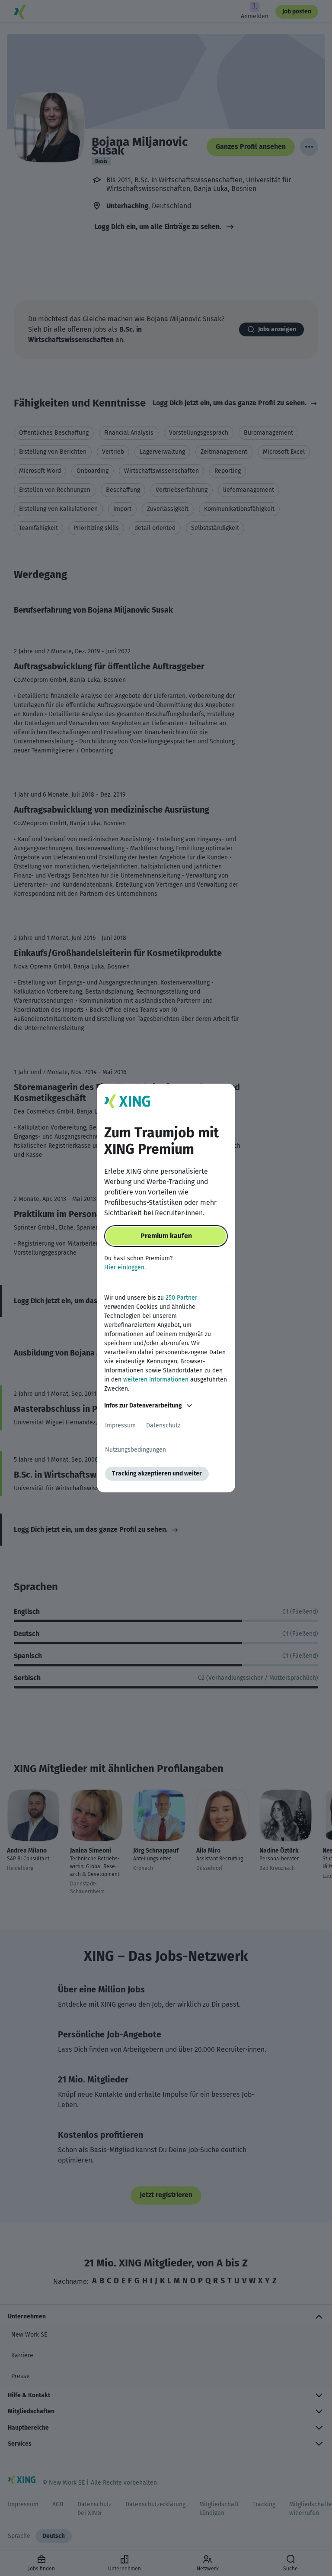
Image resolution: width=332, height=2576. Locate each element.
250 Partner (181, 1298)
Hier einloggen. (125, 1267)
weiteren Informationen (156, 1380)
